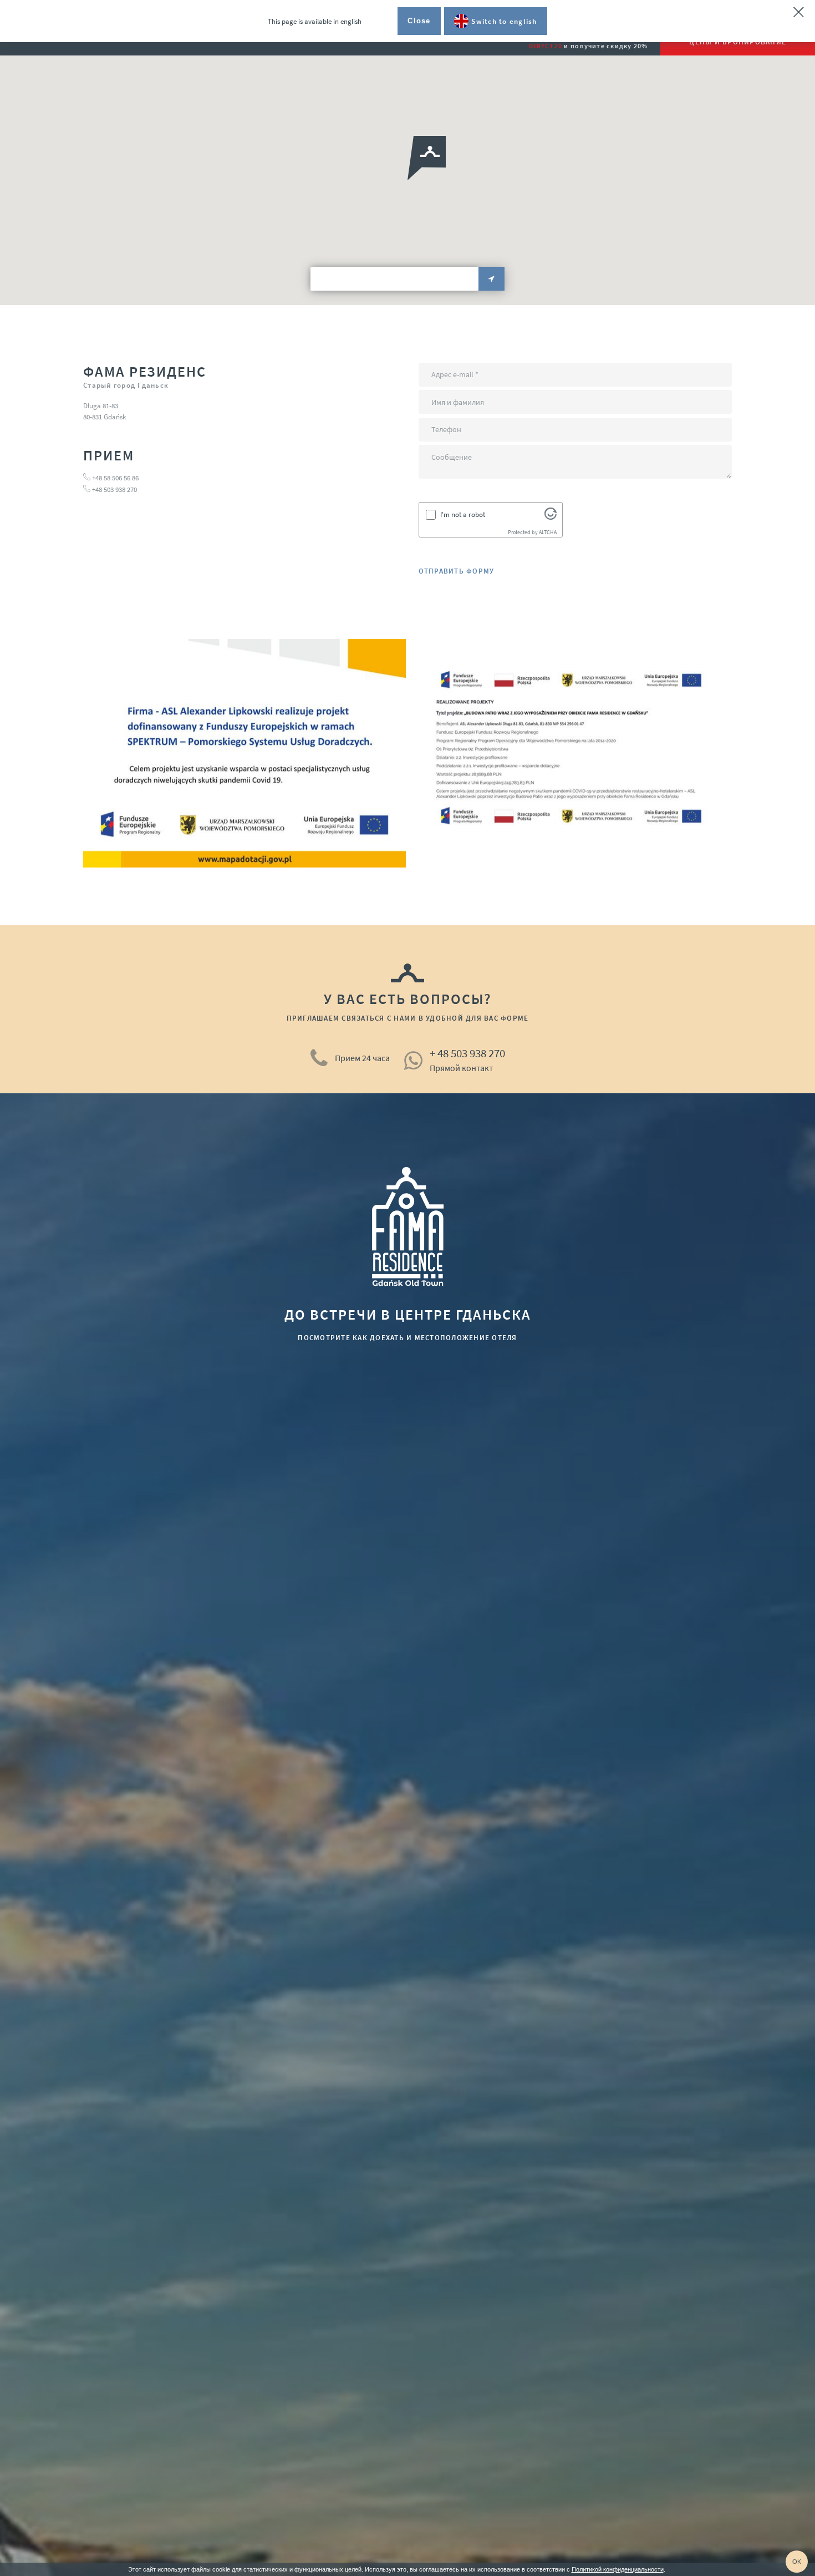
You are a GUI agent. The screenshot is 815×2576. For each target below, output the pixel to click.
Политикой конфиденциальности (618, 2569)
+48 (98, 490)
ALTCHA (548, 532)
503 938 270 (120, 490)
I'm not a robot (463, 514)
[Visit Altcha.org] (551, 517)
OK (797, 2562)
